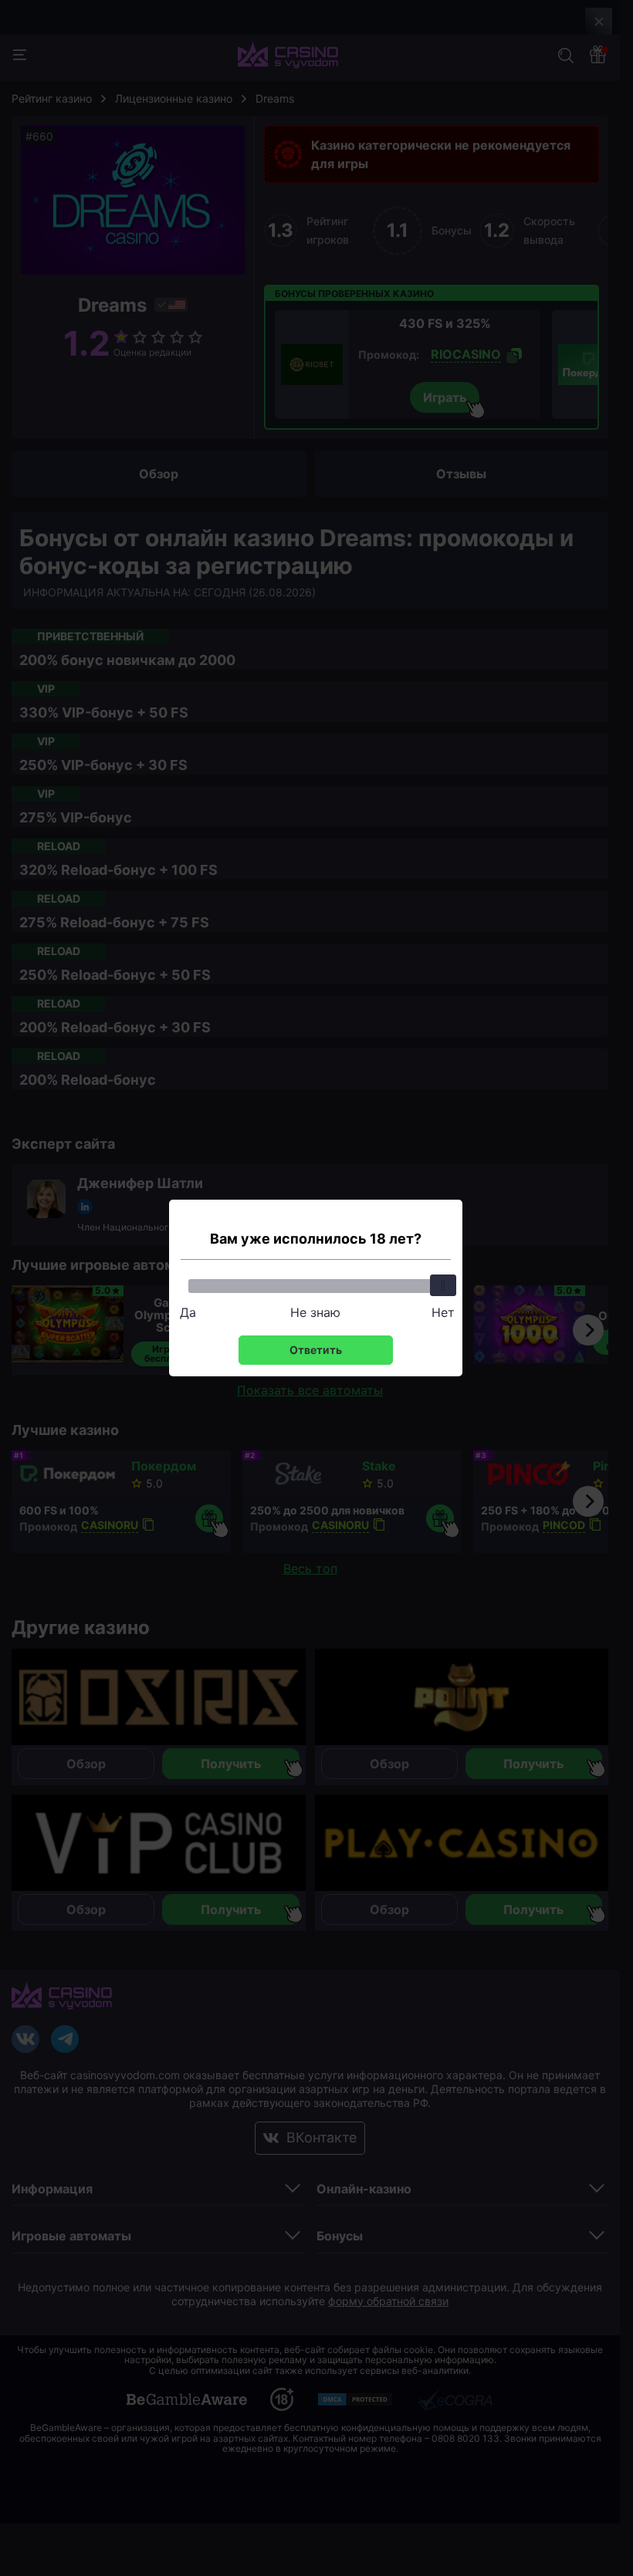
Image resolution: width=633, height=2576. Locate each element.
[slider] (443, 1285)
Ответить (316, 1350)
